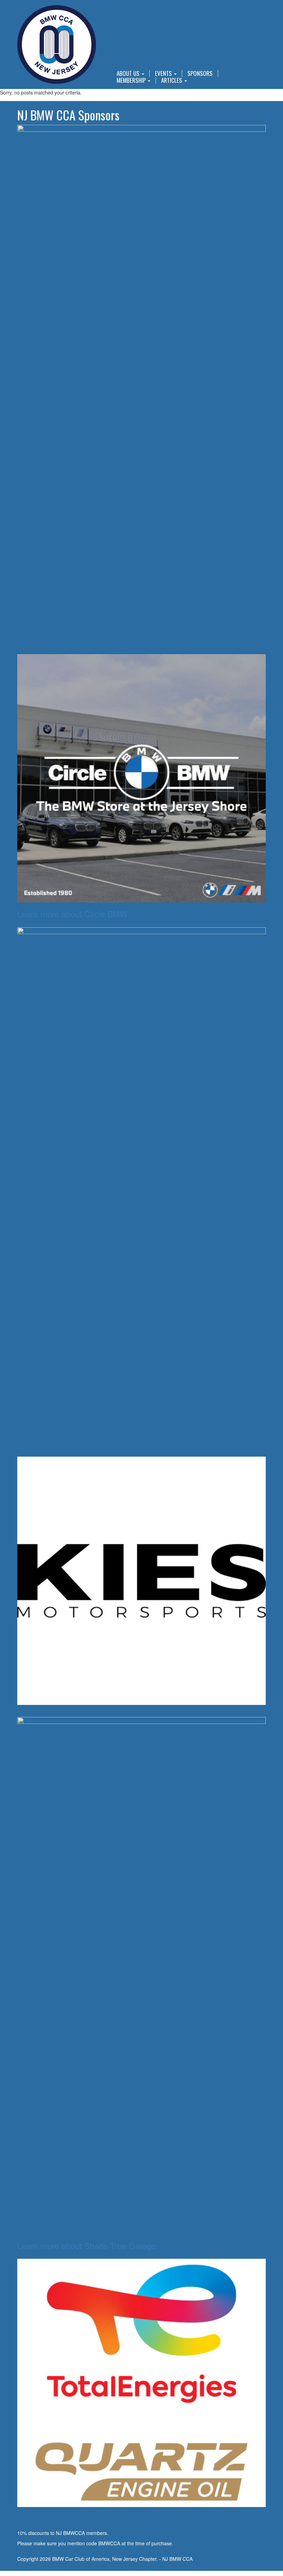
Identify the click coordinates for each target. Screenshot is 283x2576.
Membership (132, 80)
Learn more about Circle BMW (72, 914)
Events (164, 73)
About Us (129, 73)
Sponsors (200, 73)
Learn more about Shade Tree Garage (87, 2245)
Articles (172, 80)
